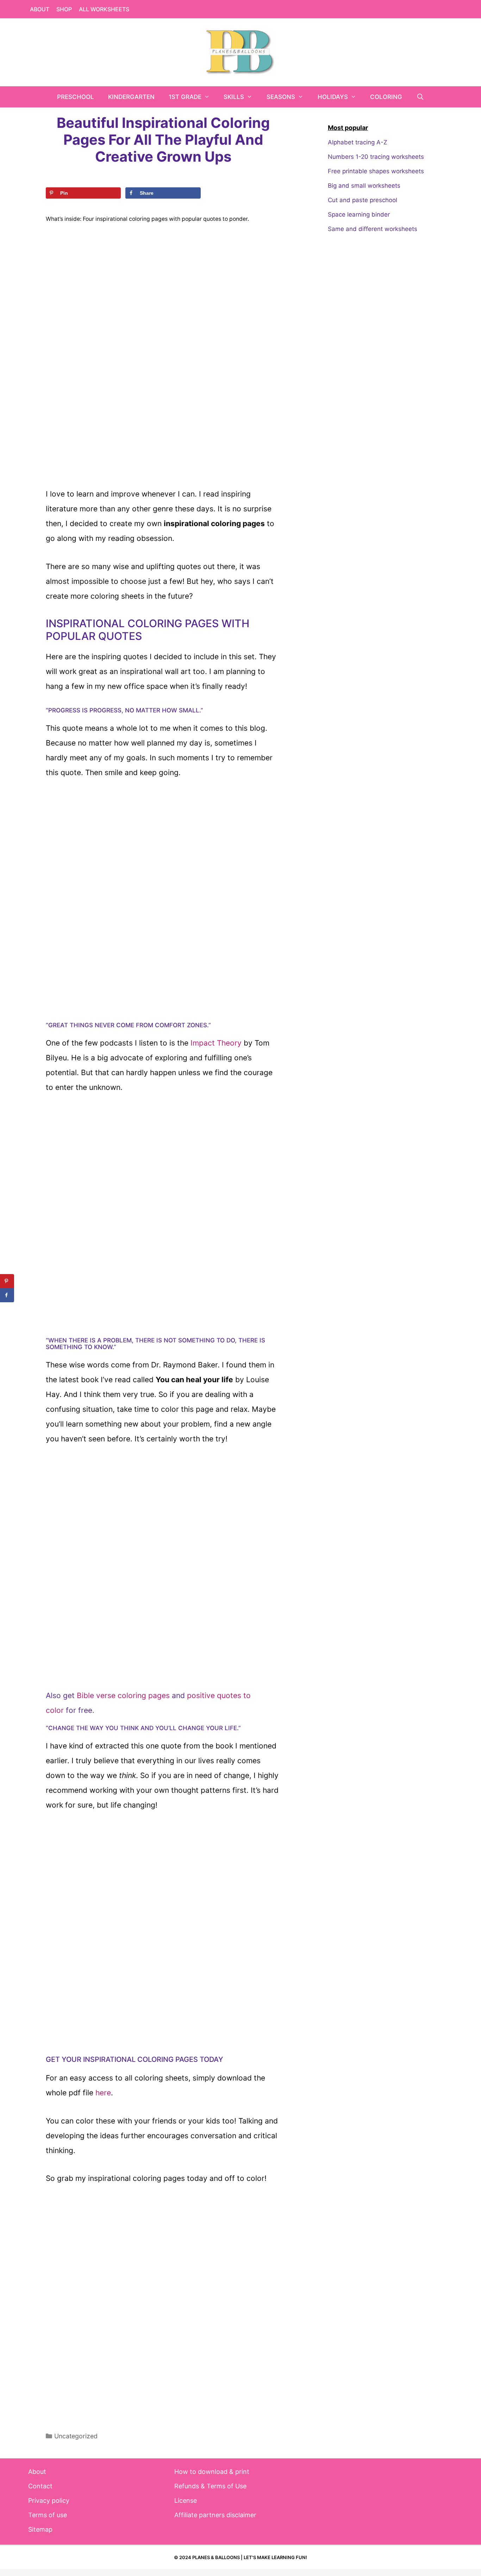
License (186, 2500)
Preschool (76, 97)
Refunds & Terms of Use (210, 2486)
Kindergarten (131, 97)
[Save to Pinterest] (7, 1281)
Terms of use (48, 2515)
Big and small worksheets (364, 186)
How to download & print (212, 2472)
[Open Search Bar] (420, 97)
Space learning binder (359, 214)
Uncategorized (76, 2436)
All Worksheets (104, 9)
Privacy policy (49, 2500)
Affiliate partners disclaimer (215, 2515)
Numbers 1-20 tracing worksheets (376, 157)
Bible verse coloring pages (123, 1695)
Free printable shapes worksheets (376, 171)
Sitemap (40, 2529)
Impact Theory (216, 1043)
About (40, 9)
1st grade (185, 97)
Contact (40, 2486)
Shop (64, 9)
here (103, 2093)
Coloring (386, 97)
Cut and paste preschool (363, 200)
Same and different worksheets (373, 229)
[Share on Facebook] (7, 1295)
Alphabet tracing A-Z (358, 142)
